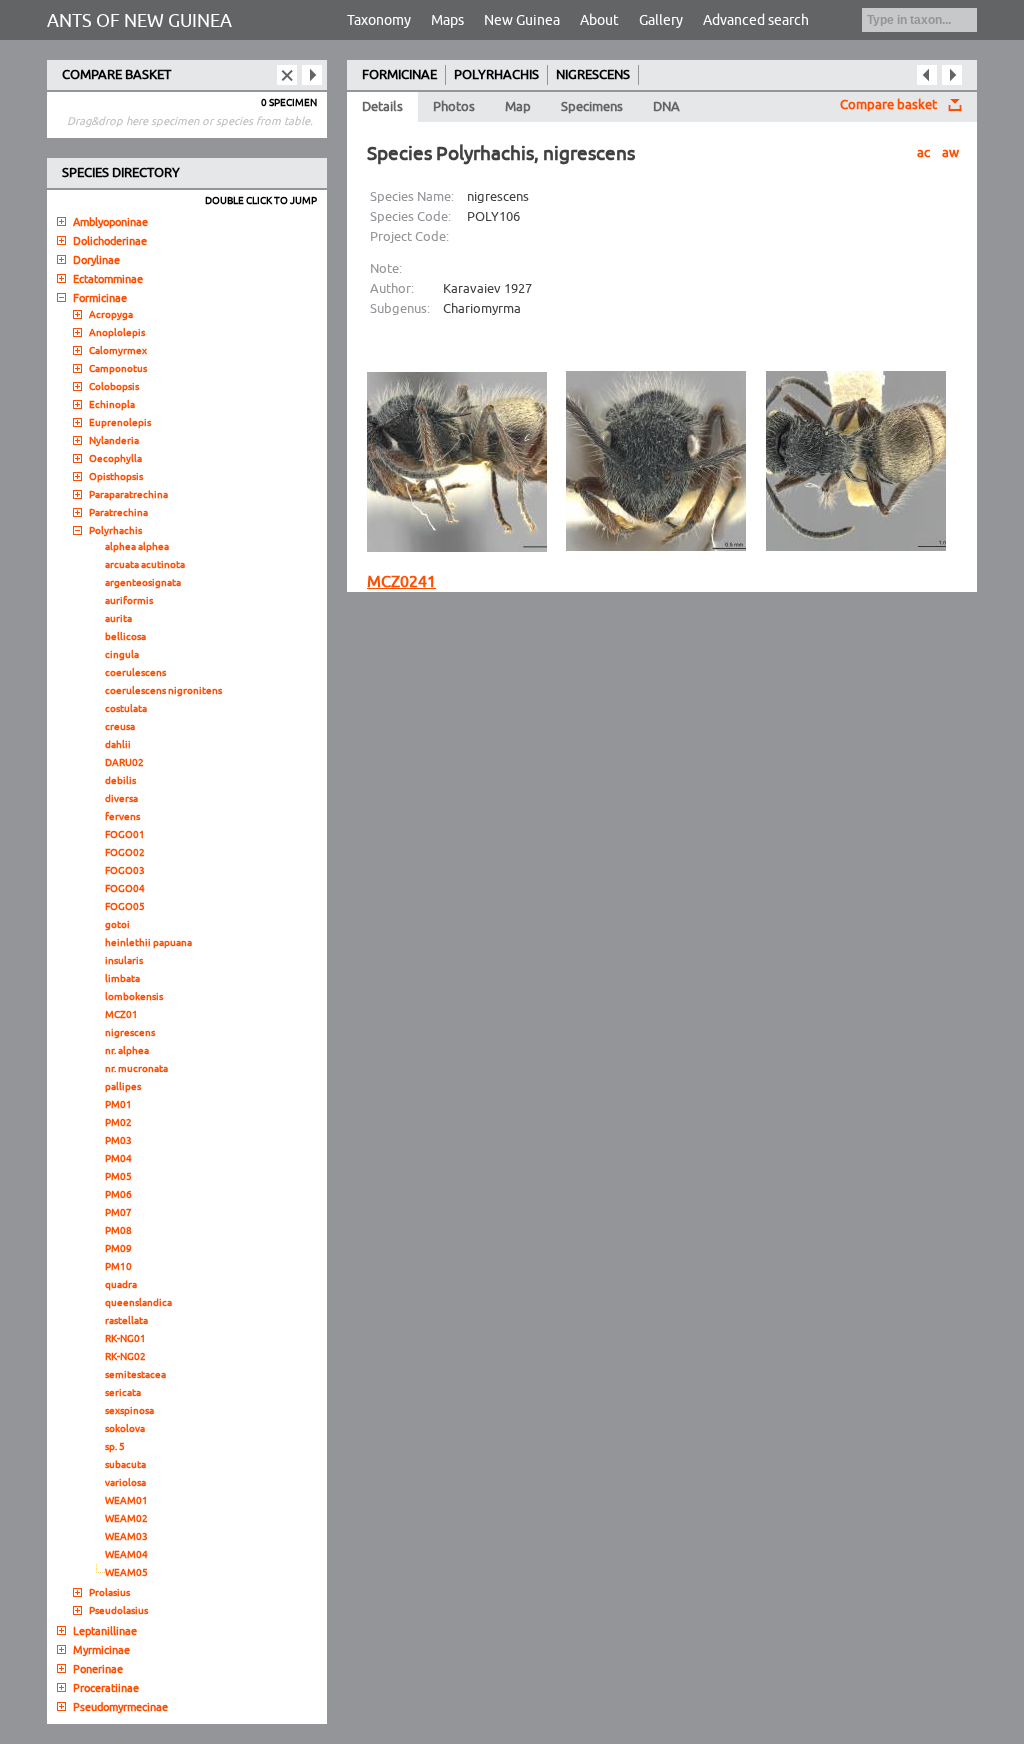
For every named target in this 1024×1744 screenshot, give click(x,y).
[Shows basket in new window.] (312, 75)
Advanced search (756, 20)
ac (923, 153)
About (599, 20)
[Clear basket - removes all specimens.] (287, 75)
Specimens (592, 107)
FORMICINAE (399, 75)
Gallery (661, 20)
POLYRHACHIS (496, 75)
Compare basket (888, 105)
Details (382, 107)
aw (950, 153)
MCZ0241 (401, 582)
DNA (666, 107)
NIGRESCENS (593, 75)
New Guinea (522, 20)
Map (518, 107)
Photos (454, 107)
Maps (447, 20)
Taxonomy (379, 20)
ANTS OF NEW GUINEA (139, 21)
